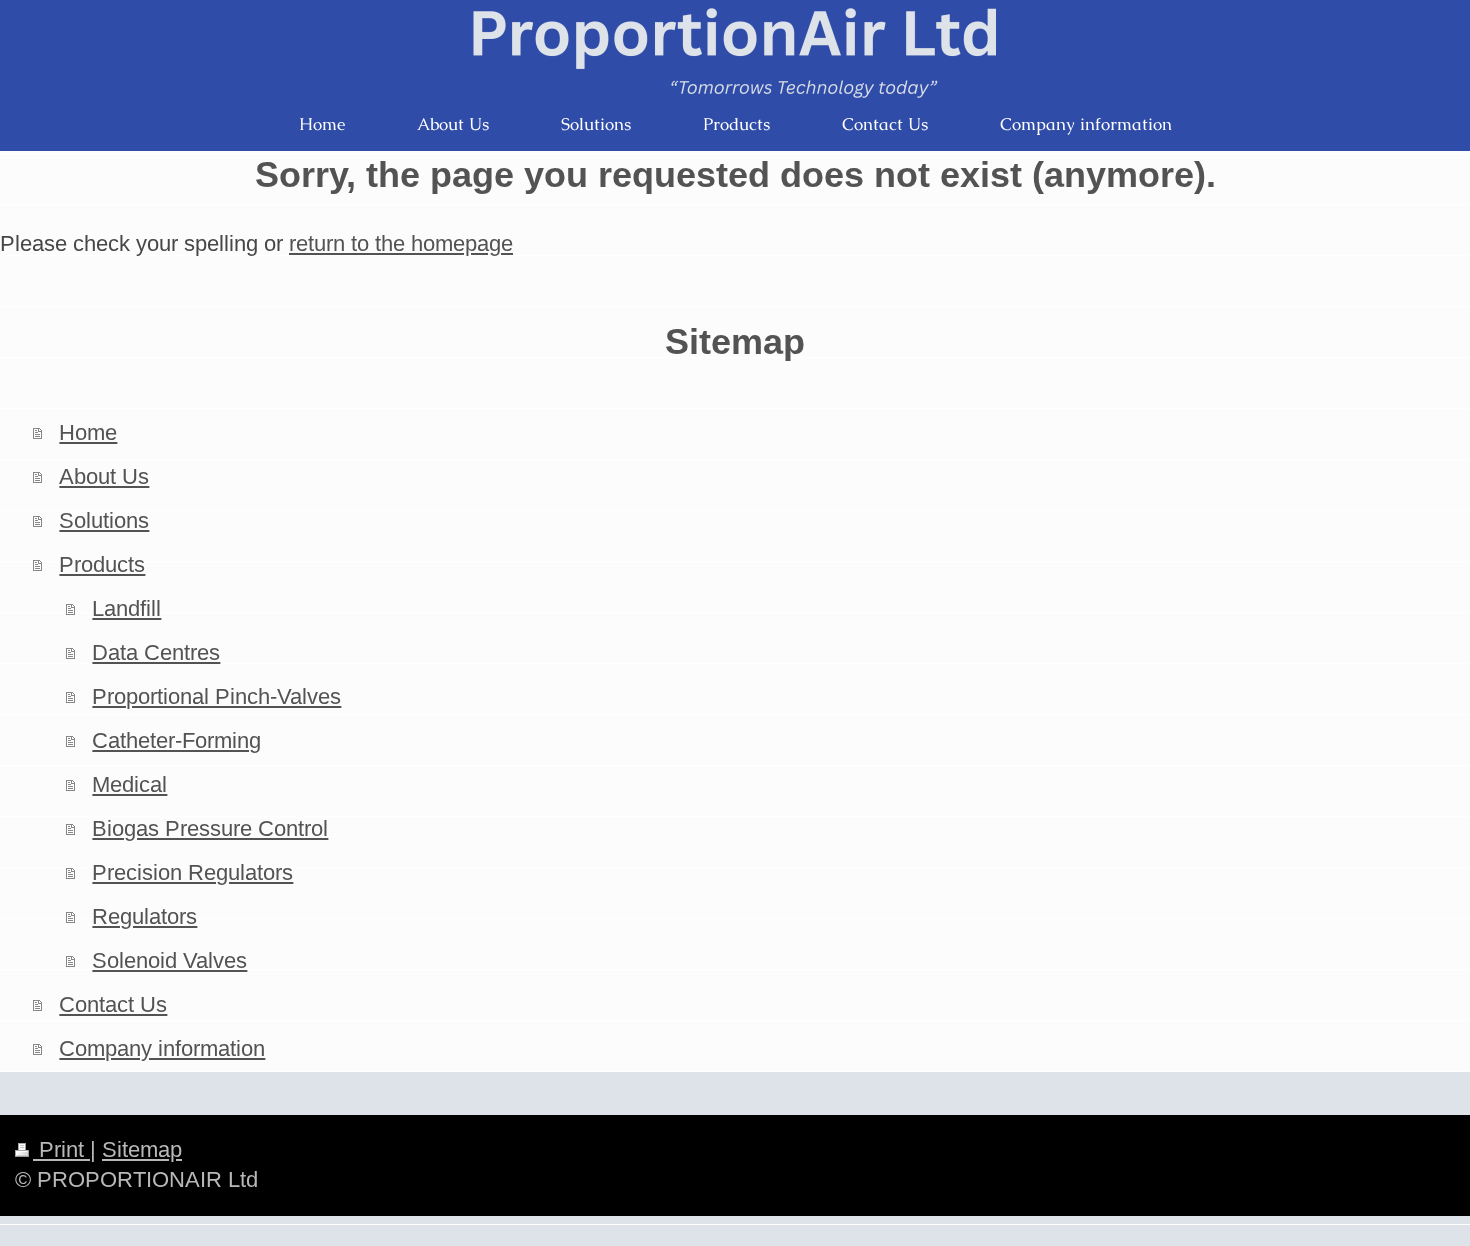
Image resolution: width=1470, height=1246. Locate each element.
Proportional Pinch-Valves (216, 696)
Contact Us (113, 1004)
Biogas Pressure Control (210, 828)
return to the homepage (401, 243)
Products (102, 564)
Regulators (144, 916)
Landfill (126, 608)
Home (88, 432)
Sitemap (142, 1149)
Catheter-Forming (176, 740)
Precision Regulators (192, 872)
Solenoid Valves (169, 960)
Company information (162, 1048)
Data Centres (156, 652)
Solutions (104, 520)
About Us (104, 476)
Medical (129, 784)
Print (61, 1149)
